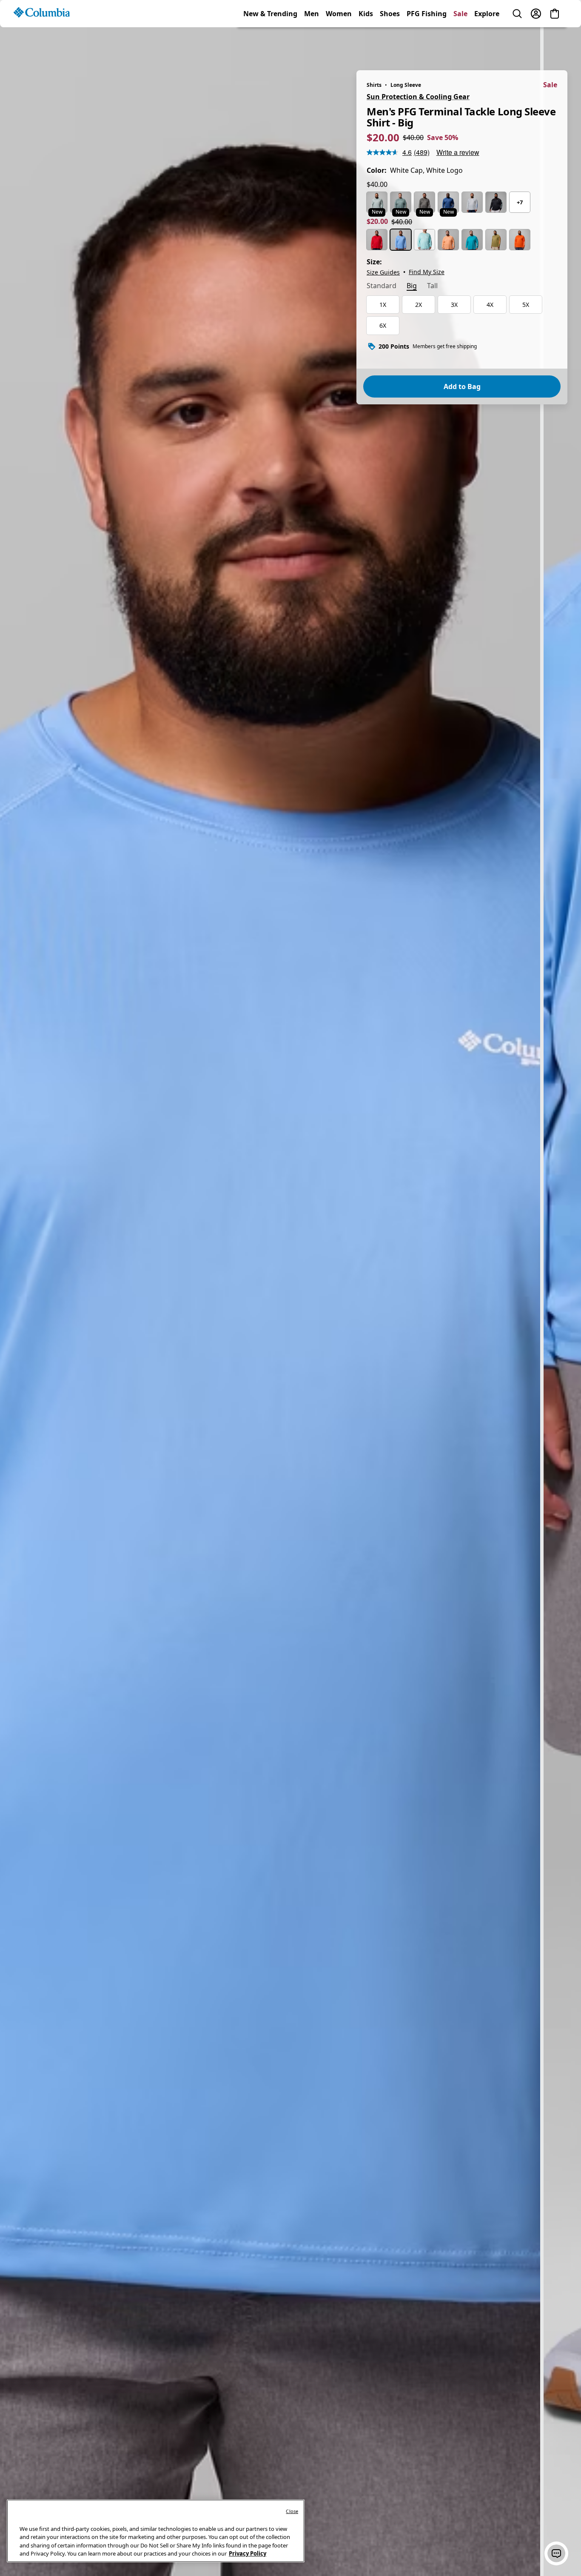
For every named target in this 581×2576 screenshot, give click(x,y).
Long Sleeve (406, 85)
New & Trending (270, 44)
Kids (366, 44)
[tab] (382, 286)
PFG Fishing (427, 44)
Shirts (374, 85)
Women (339, 44)
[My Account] (536, 44)
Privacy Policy (248, 2553)
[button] (556, 2553)
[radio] (377, 202)
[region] (290, 1297)
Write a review (458, 152)
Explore (487, 44)
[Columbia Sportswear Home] (42, 43)
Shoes (390, 44)
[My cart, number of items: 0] (555, 44)
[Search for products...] (517, 44)
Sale (460, 44)
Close (292, 2511)
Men (312, 44)
